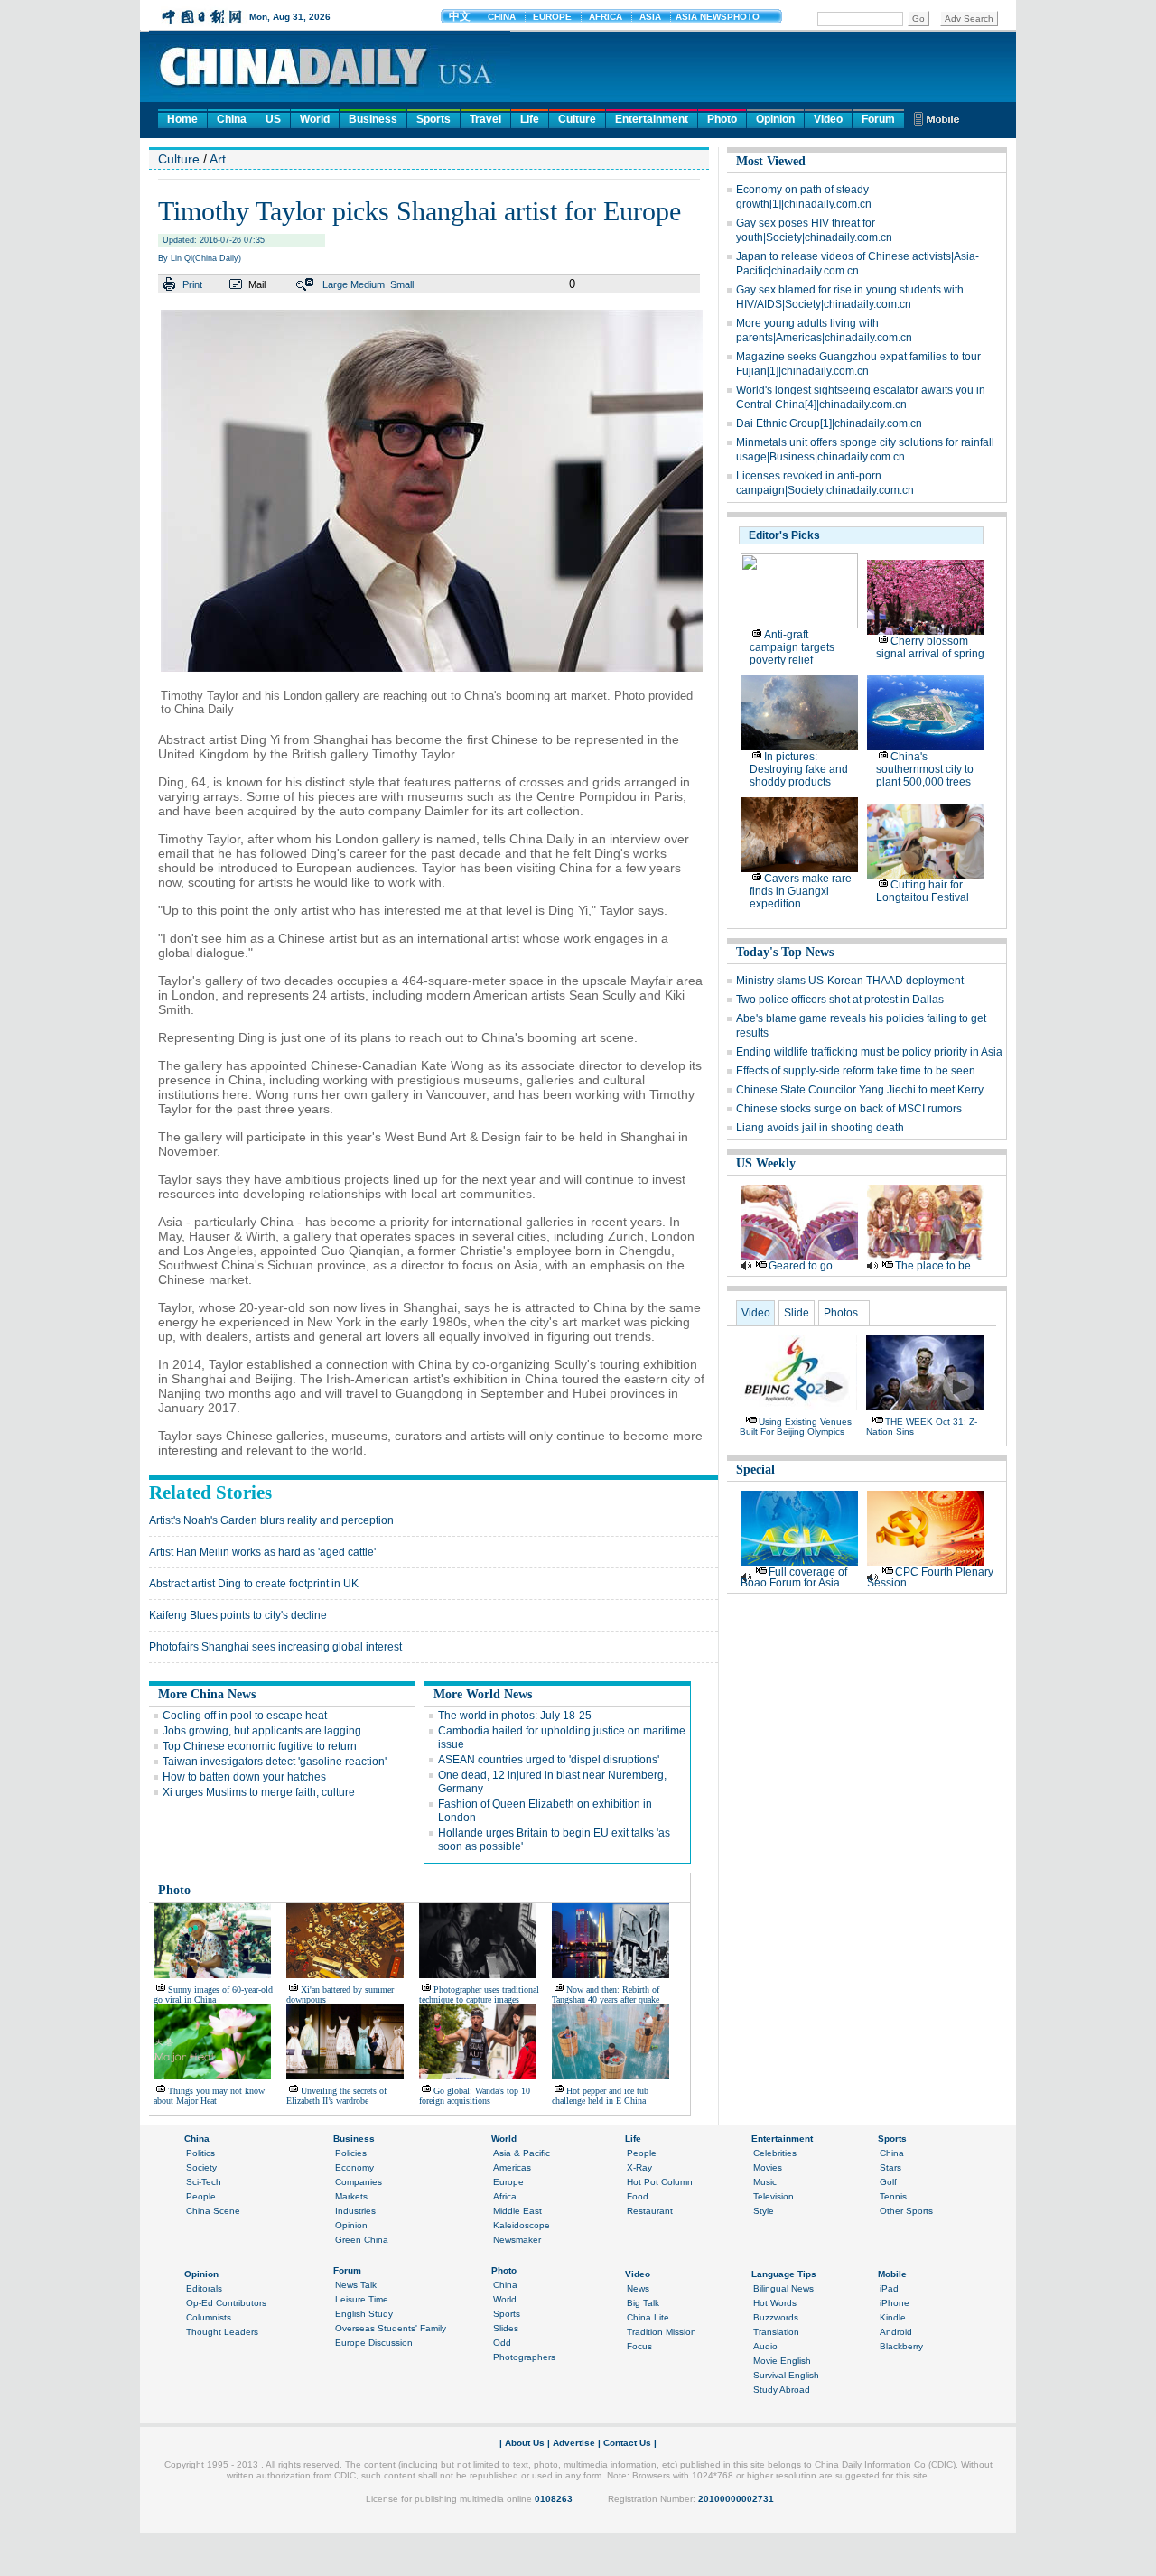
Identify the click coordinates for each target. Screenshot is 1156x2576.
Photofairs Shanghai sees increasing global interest (275, 1647)
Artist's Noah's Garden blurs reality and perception (271, 1520)
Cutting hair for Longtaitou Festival (923, 891)
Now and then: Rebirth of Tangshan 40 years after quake (606, 1995)
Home (182, 119)
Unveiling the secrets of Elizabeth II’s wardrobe (336, 2096)
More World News (483, 1694)
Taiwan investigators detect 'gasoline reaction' (275, 1762)
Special (755, 1469)
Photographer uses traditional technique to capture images (479, 1995)
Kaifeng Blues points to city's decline (238, 1615)
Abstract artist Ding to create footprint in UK (254, 1584)
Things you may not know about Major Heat (209, 2096)
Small (402, 284)
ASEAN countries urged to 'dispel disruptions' (549, 1760)
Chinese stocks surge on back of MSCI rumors (849, 1109)
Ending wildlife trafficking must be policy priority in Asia (869, 1052)
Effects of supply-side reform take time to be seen (856, 1071)
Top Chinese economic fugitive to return (260, 1746)
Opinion (775, 119)
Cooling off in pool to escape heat (245, 1716)
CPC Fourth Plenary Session (930, 1577)
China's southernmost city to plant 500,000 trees (925, 769)
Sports (433, 119)
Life (530, 119)
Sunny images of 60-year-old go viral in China (213, 1995)
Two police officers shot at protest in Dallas (840, 1000)
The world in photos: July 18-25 (515, 1716)
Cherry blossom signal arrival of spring (930, 647)
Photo (722, 119)
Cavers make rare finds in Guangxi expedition (801, 891)
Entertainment (652, 119)
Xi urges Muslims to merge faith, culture (259, 1792)
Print (192, 284)
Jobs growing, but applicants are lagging (262, 1731)
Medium (368, 284)
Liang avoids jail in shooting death (820, 1128)
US (273, 119)
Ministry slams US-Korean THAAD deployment (850, 981)
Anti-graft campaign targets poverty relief (792, 647)
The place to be (933, 1266)
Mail (257, 284)
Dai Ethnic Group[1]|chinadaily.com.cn (829, 423)
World (315, 119)
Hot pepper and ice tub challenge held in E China (600, 2096)
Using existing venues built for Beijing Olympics (796, 1427)
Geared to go (801, 1266)
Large (335, 284)
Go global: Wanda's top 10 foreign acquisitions (475, 2096)
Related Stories (210, 1493)
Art (218, 159)
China (232, 119)
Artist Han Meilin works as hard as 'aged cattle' (262, 1552)
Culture (577, 119)
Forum (878, 119)
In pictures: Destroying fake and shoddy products (799, 769)
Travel (485, 119)
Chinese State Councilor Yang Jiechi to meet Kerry (860, 1090)
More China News (207, 1694)
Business (373, 119)
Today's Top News (785, 952)
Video (828, 119)
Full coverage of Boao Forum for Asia (794, 1577)
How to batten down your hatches (244, 1777)
